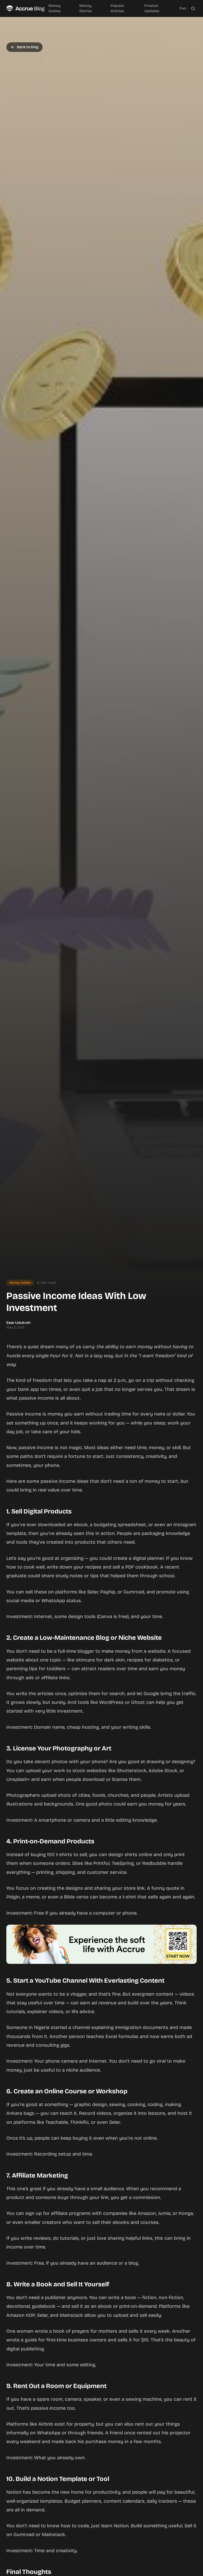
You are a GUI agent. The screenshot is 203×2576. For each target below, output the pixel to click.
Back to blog (28, 47)
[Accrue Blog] (26, 8)
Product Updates (152, 8)
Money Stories (86, 8)
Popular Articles (117, 8)
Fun (183, 8)
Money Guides (54, 8)
